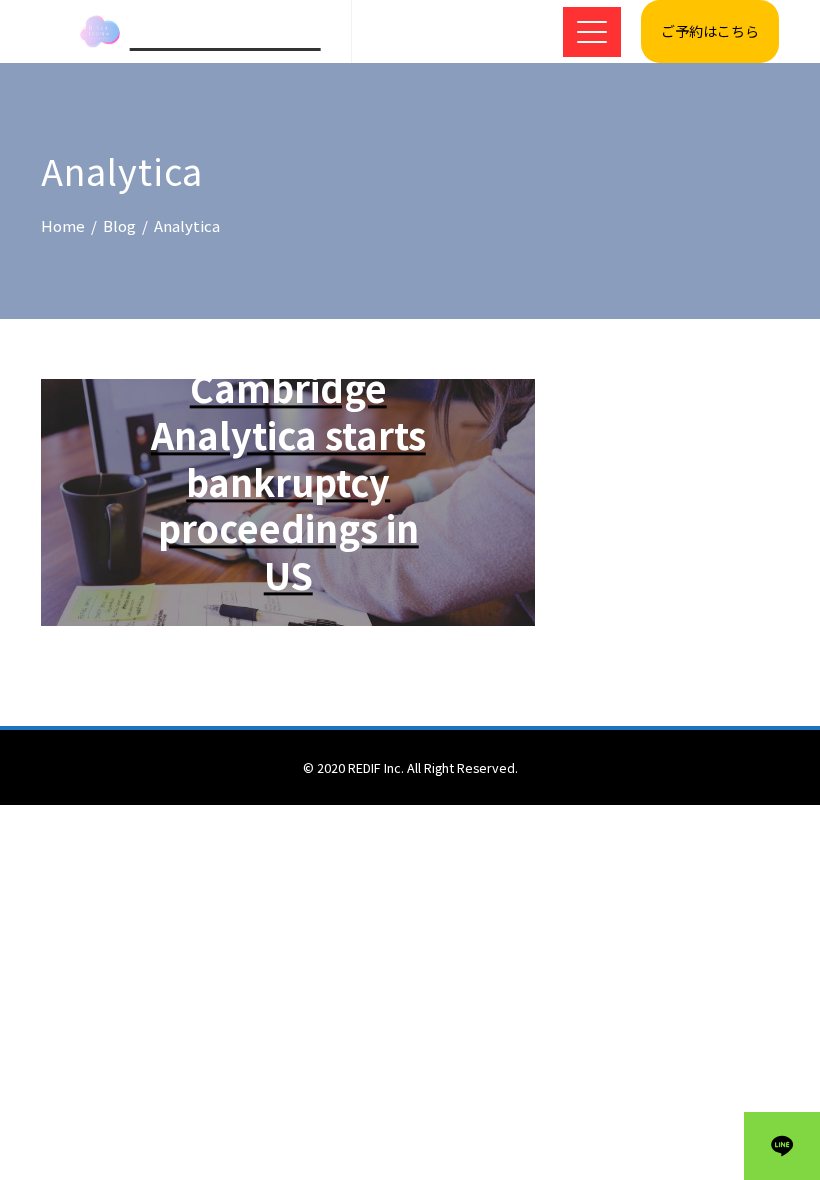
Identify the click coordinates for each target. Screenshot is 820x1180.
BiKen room (225, 32)
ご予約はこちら (710, 31)
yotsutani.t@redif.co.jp (282, 638)
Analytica (281, 343)
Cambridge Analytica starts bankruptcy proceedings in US (288, 480)
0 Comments (333, 660)
